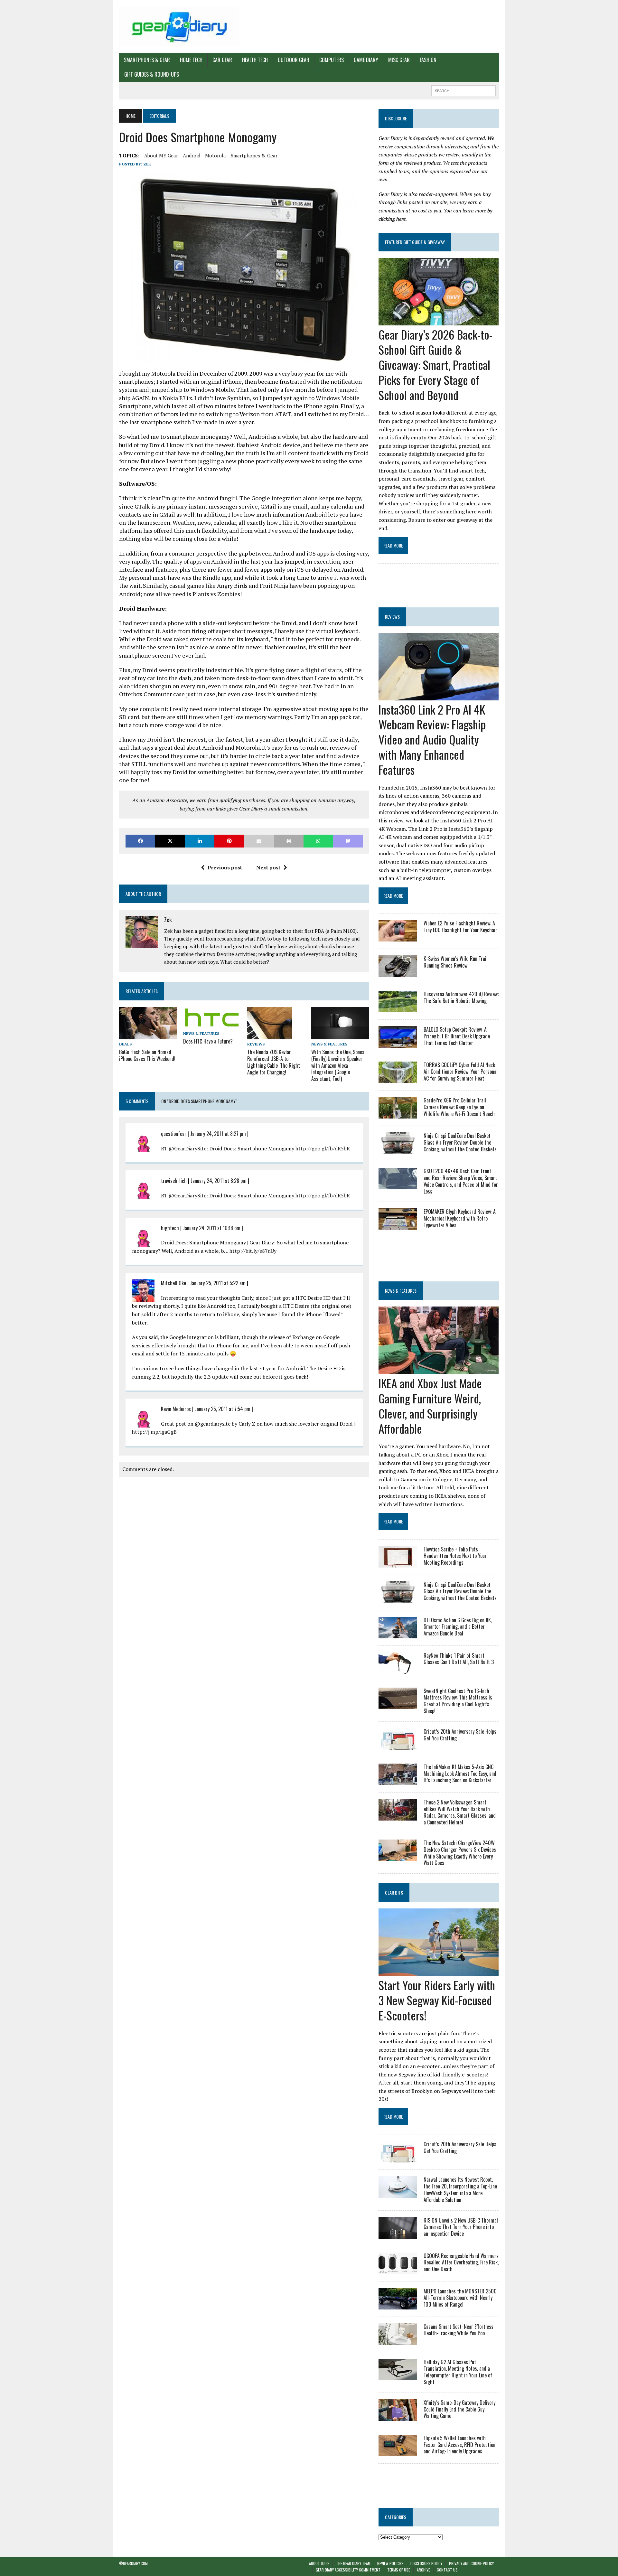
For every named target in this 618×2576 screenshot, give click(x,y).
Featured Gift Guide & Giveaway (415, 242)
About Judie (319, 2563)
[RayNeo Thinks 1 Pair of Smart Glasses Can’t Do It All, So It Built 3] (398, 1669)
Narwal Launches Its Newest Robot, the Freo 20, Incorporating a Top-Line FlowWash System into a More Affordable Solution (460, 2189)
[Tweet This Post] (170, 841)
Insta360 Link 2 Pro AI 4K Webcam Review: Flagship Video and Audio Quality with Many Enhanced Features (432, 739)
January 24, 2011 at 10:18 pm (212, 1228)
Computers (332, 60)
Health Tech (255, 60)
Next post (268, 867)
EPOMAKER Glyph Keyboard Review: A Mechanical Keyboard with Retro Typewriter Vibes (460, 1218)
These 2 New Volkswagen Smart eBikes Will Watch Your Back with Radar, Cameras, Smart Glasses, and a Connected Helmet (460, 1812)
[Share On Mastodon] (348, 841)
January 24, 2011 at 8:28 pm (219, 1181)
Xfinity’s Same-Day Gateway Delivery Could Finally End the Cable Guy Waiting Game (459, 2409)
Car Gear (222, 60)
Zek (147, 164)
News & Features (201, 1033)
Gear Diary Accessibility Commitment (348, 2570)
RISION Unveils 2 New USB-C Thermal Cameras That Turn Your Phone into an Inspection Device (461, 2227)
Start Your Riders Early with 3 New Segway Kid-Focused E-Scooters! (437, 2000)
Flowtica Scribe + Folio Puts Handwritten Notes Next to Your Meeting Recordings (455, 1556)
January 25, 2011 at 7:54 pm (223, 1409)
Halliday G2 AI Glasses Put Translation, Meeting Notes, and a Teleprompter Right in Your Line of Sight (458, 2372)
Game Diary (366, 60)
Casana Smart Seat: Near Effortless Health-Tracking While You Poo (459, 2330)
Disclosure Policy (426, 2563)
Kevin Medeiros (176, 1409)
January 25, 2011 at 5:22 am (218, 1283)
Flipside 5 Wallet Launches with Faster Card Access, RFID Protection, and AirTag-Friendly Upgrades (460, 2445)
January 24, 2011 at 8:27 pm (218, 1134)
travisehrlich (174, 1181)
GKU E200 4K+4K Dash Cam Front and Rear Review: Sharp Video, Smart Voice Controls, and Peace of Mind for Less (461, 1181)
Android (192, 155)
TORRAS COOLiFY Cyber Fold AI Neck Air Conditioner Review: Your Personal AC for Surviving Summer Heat (461, 1072)
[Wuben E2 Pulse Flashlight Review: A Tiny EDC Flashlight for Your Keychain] (398, 937)
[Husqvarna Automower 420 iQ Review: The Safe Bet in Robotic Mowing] (398, 1008)
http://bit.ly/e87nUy (253, 1251)
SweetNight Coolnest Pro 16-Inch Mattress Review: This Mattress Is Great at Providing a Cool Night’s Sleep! (458, 1701)
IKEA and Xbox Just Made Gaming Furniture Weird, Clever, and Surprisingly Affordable (430, 1405)
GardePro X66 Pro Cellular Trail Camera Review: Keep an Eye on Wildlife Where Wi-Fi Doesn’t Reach (459, 1107)
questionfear (174, 1134)
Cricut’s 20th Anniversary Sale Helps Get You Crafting (460, 1735)
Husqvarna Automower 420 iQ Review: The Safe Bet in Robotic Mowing (461, 997)
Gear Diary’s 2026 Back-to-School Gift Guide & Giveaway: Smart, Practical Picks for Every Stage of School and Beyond (435, 364)
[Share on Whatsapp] (318, 841)
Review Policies (390, 2563)
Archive (423, 2570)
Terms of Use (399, 2570)
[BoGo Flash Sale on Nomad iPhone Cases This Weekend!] (148, 1035)
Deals (125, 1044)
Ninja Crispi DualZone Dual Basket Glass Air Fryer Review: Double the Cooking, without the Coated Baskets (460, 1142)
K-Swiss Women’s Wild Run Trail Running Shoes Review (456, 962)
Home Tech (191, 60)
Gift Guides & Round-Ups (152, 74)
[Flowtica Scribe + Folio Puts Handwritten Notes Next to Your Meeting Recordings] (398, 1563)
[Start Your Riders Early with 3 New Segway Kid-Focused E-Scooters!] (439, 1972)
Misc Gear (399, 60)
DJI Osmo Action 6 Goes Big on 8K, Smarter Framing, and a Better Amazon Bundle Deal (458, 1627)
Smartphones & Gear (147, 60)
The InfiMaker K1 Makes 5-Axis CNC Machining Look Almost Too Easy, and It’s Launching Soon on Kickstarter (460, 1774)
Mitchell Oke (173, 1283)
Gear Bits (394, 1892)
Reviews (256, 1044)
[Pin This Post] (229, 841)
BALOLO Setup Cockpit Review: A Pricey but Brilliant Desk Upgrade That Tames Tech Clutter (457, 1036)
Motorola (215, 155)
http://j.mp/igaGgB (154, 1432)
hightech (170, 1228)
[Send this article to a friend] (259, 841)
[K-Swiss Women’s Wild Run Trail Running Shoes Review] (398, 973)
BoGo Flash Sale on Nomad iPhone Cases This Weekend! (147, 1055)
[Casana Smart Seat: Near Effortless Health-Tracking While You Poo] (398, 2340)
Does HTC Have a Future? (208, 1041)
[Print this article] (289, 841)
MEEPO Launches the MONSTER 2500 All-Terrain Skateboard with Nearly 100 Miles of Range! (460, 2298)
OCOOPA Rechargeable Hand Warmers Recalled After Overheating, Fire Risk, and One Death (461, 2262)
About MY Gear (161, 155)
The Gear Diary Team (353, 2563)
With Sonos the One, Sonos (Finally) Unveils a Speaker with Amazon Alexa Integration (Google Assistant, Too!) (338, 1065)
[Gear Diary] (179, 26)
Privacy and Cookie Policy (471, 2563)
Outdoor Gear (294, 60)
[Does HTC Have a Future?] (212, 1024)
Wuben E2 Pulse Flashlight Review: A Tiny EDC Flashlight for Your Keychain (461, 927)
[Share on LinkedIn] (200, 841)
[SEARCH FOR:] (464, 90)
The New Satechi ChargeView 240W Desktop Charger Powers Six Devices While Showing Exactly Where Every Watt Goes (460, 1853)
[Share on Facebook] (140, 841)
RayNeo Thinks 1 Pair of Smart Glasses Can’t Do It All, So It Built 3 (459, 1659)
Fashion (428, 60)
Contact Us (447, 2570)
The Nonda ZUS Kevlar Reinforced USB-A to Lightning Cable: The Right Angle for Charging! (274, 1062)
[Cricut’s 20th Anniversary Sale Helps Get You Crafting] (398, 1745)
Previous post (225, 867)
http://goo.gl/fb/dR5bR (323, 1148)
